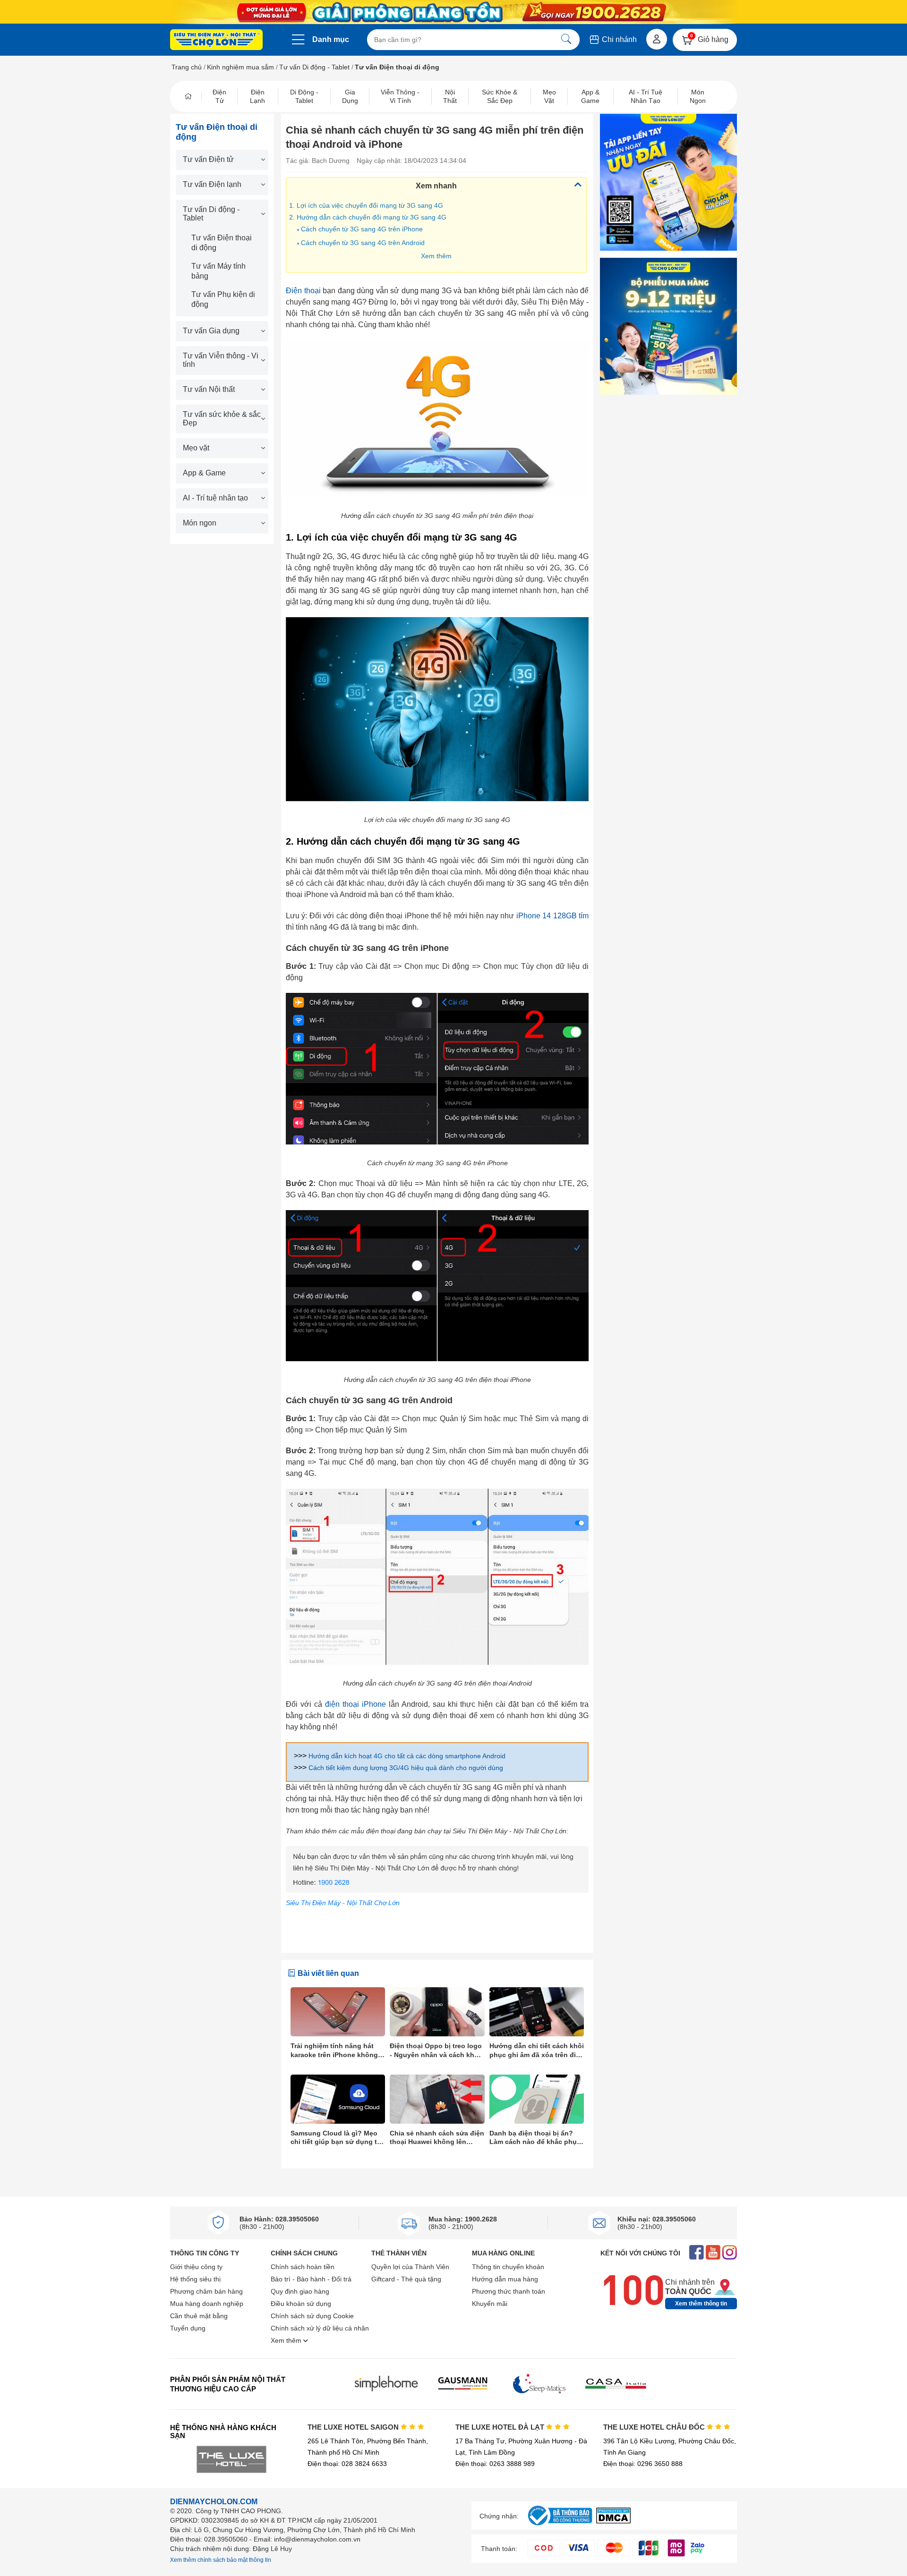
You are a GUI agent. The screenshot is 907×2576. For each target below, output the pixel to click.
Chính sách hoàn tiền (303, 2267)
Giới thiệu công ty (196, 2267)
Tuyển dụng (188, 2328)
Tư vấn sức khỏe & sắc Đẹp (222, 419)
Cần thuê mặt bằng (199, 2316)
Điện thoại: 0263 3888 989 (495, 2464)
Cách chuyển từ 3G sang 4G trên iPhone (362, 229)
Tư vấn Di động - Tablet (314, 67)
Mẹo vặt (196, 448)
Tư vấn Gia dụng (211, 331)
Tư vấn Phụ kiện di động (223, 299)
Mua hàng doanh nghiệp (207, 2304)
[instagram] (730, 2253)
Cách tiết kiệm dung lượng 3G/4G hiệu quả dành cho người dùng (406, 1768)
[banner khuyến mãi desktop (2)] (453, 12)
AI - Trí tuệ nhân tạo (215, 498)
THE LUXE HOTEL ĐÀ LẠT (501, 2427)
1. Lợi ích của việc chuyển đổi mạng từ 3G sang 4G (368, 205)
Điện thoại (303, 291)
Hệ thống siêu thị (195, 2279)
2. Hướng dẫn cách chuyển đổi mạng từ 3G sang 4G (368, 217)
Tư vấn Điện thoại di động (222, 243)
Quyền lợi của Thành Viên (410, 2267)
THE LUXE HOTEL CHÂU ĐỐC (655, 2427)
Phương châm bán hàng (206, 2291)
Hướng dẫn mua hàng (505, 2279)
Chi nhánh (618, 39)
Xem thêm (436, 256)
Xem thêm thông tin (701, 2304)
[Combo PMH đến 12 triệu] (668, 326)
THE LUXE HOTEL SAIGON (354, 2427)
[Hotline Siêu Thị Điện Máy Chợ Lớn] (437, 1890)
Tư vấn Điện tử (208, 159)
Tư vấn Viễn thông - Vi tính (221, 360)
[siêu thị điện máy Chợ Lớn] (216, 41)
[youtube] (713, 2253)
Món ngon (200, 523)
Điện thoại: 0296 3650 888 (643, 2464)
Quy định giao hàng (300, 2291)
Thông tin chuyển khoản (508, 2267)
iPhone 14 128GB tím (552, 916)
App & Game (204, 473)
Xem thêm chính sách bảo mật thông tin (221, 2560)
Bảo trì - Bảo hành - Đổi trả (311, 2279)
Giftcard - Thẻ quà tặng (406, 2279)
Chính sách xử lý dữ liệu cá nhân (320, 2328)
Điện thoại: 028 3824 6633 (347, 2464)
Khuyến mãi (490, 2304)
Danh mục (331, 39)
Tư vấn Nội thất (209, 389)
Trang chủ (187, 67)
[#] (560, 2526)
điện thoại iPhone (355, 1704)
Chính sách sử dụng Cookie (312, 2316)
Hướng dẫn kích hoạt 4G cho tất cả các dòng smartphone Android (407, 1756)
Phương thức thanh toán (509, 2291)
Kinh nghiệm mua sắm (240, 67)
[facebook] (697, 2253)
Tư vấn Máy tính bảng (218, 271)
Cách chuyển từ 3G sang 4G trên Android (363, 243)
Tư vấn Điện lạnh (212, 184)
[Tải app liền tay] (668, 182)
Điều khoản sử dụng (301, 2304)
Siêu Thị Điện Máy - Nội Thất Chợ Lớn (343, 1903)
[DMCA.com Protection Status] (613, 2521)
